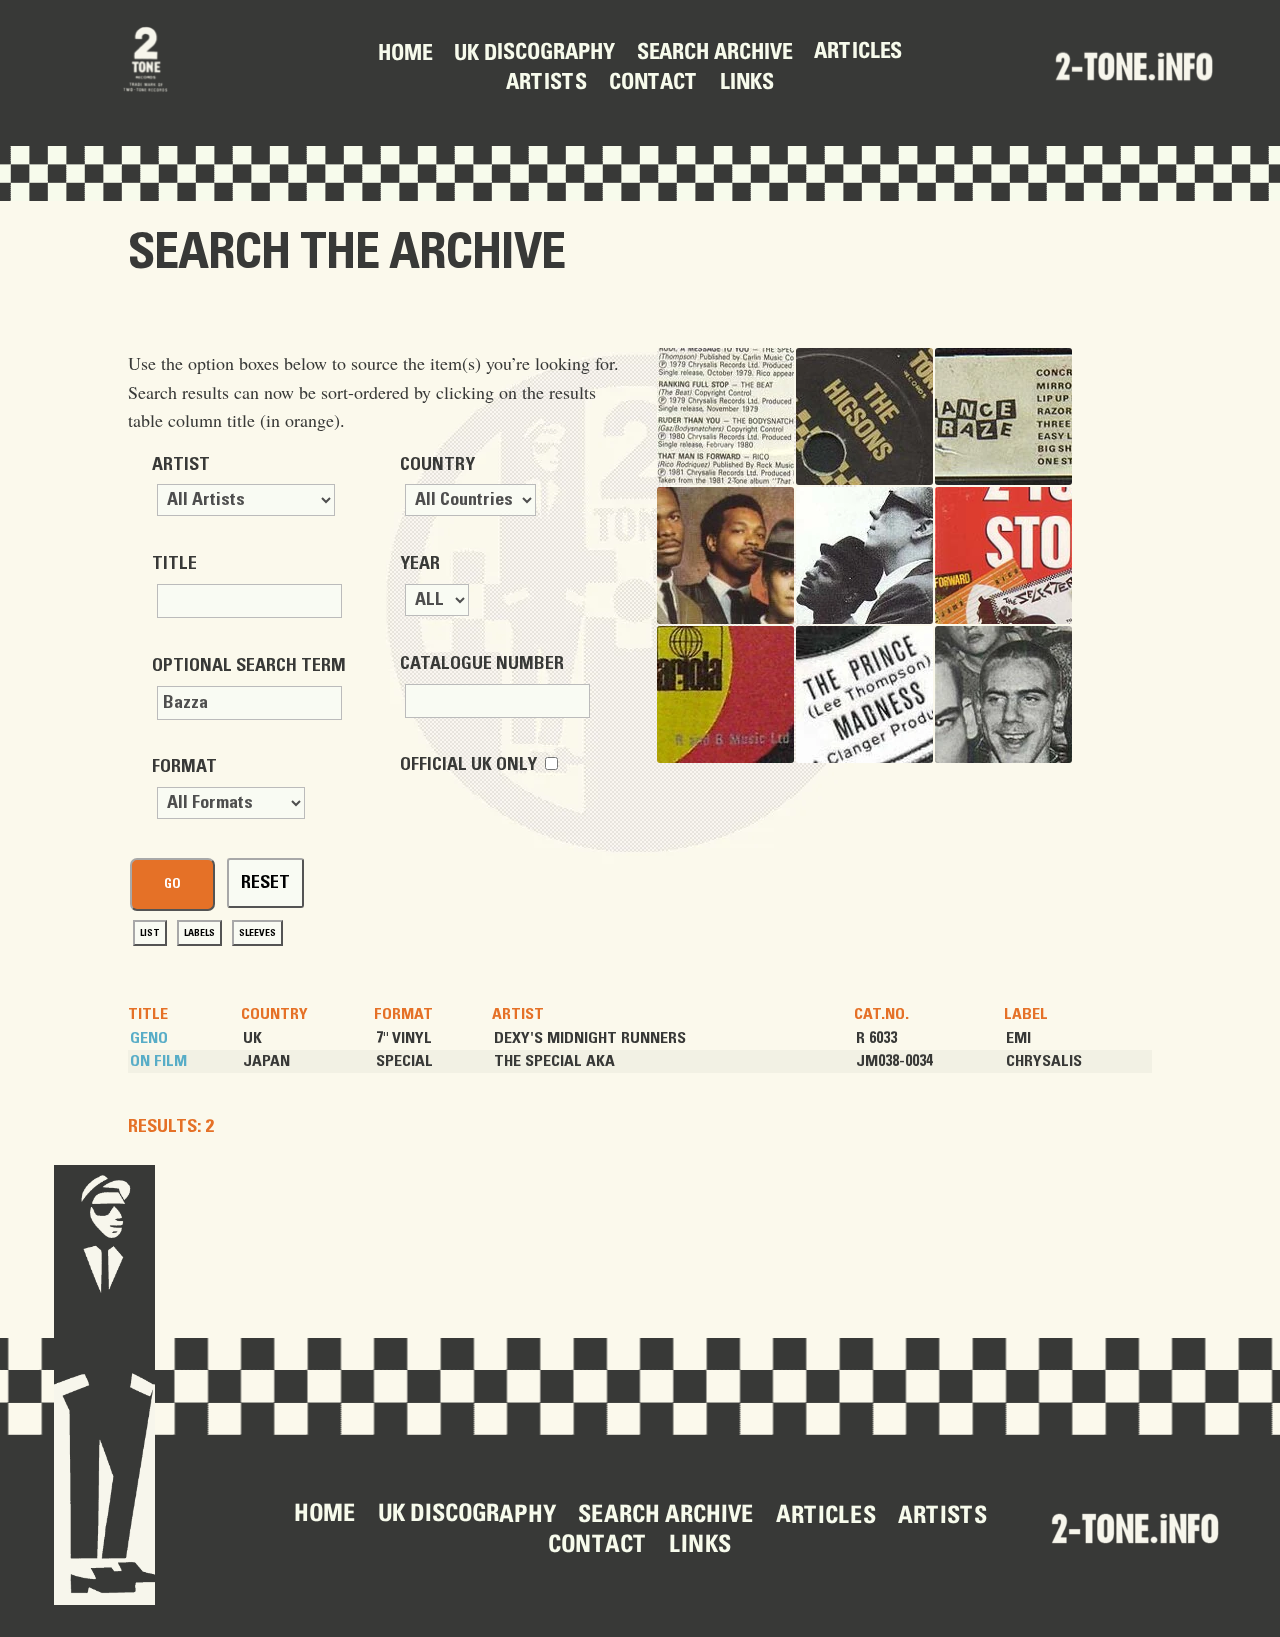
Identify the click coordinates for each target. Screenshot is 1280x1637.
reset (265, 883)
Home (405, 54)
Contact (653, 83)
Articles (858, 53)
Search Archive (714, 53)
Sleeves (257, 933)
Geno (149, 1038)
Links (747, 83)
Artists (546, 84)
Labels (199, 933)
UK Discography (534, 54)
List (150, 933)
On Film (158, 1061)
